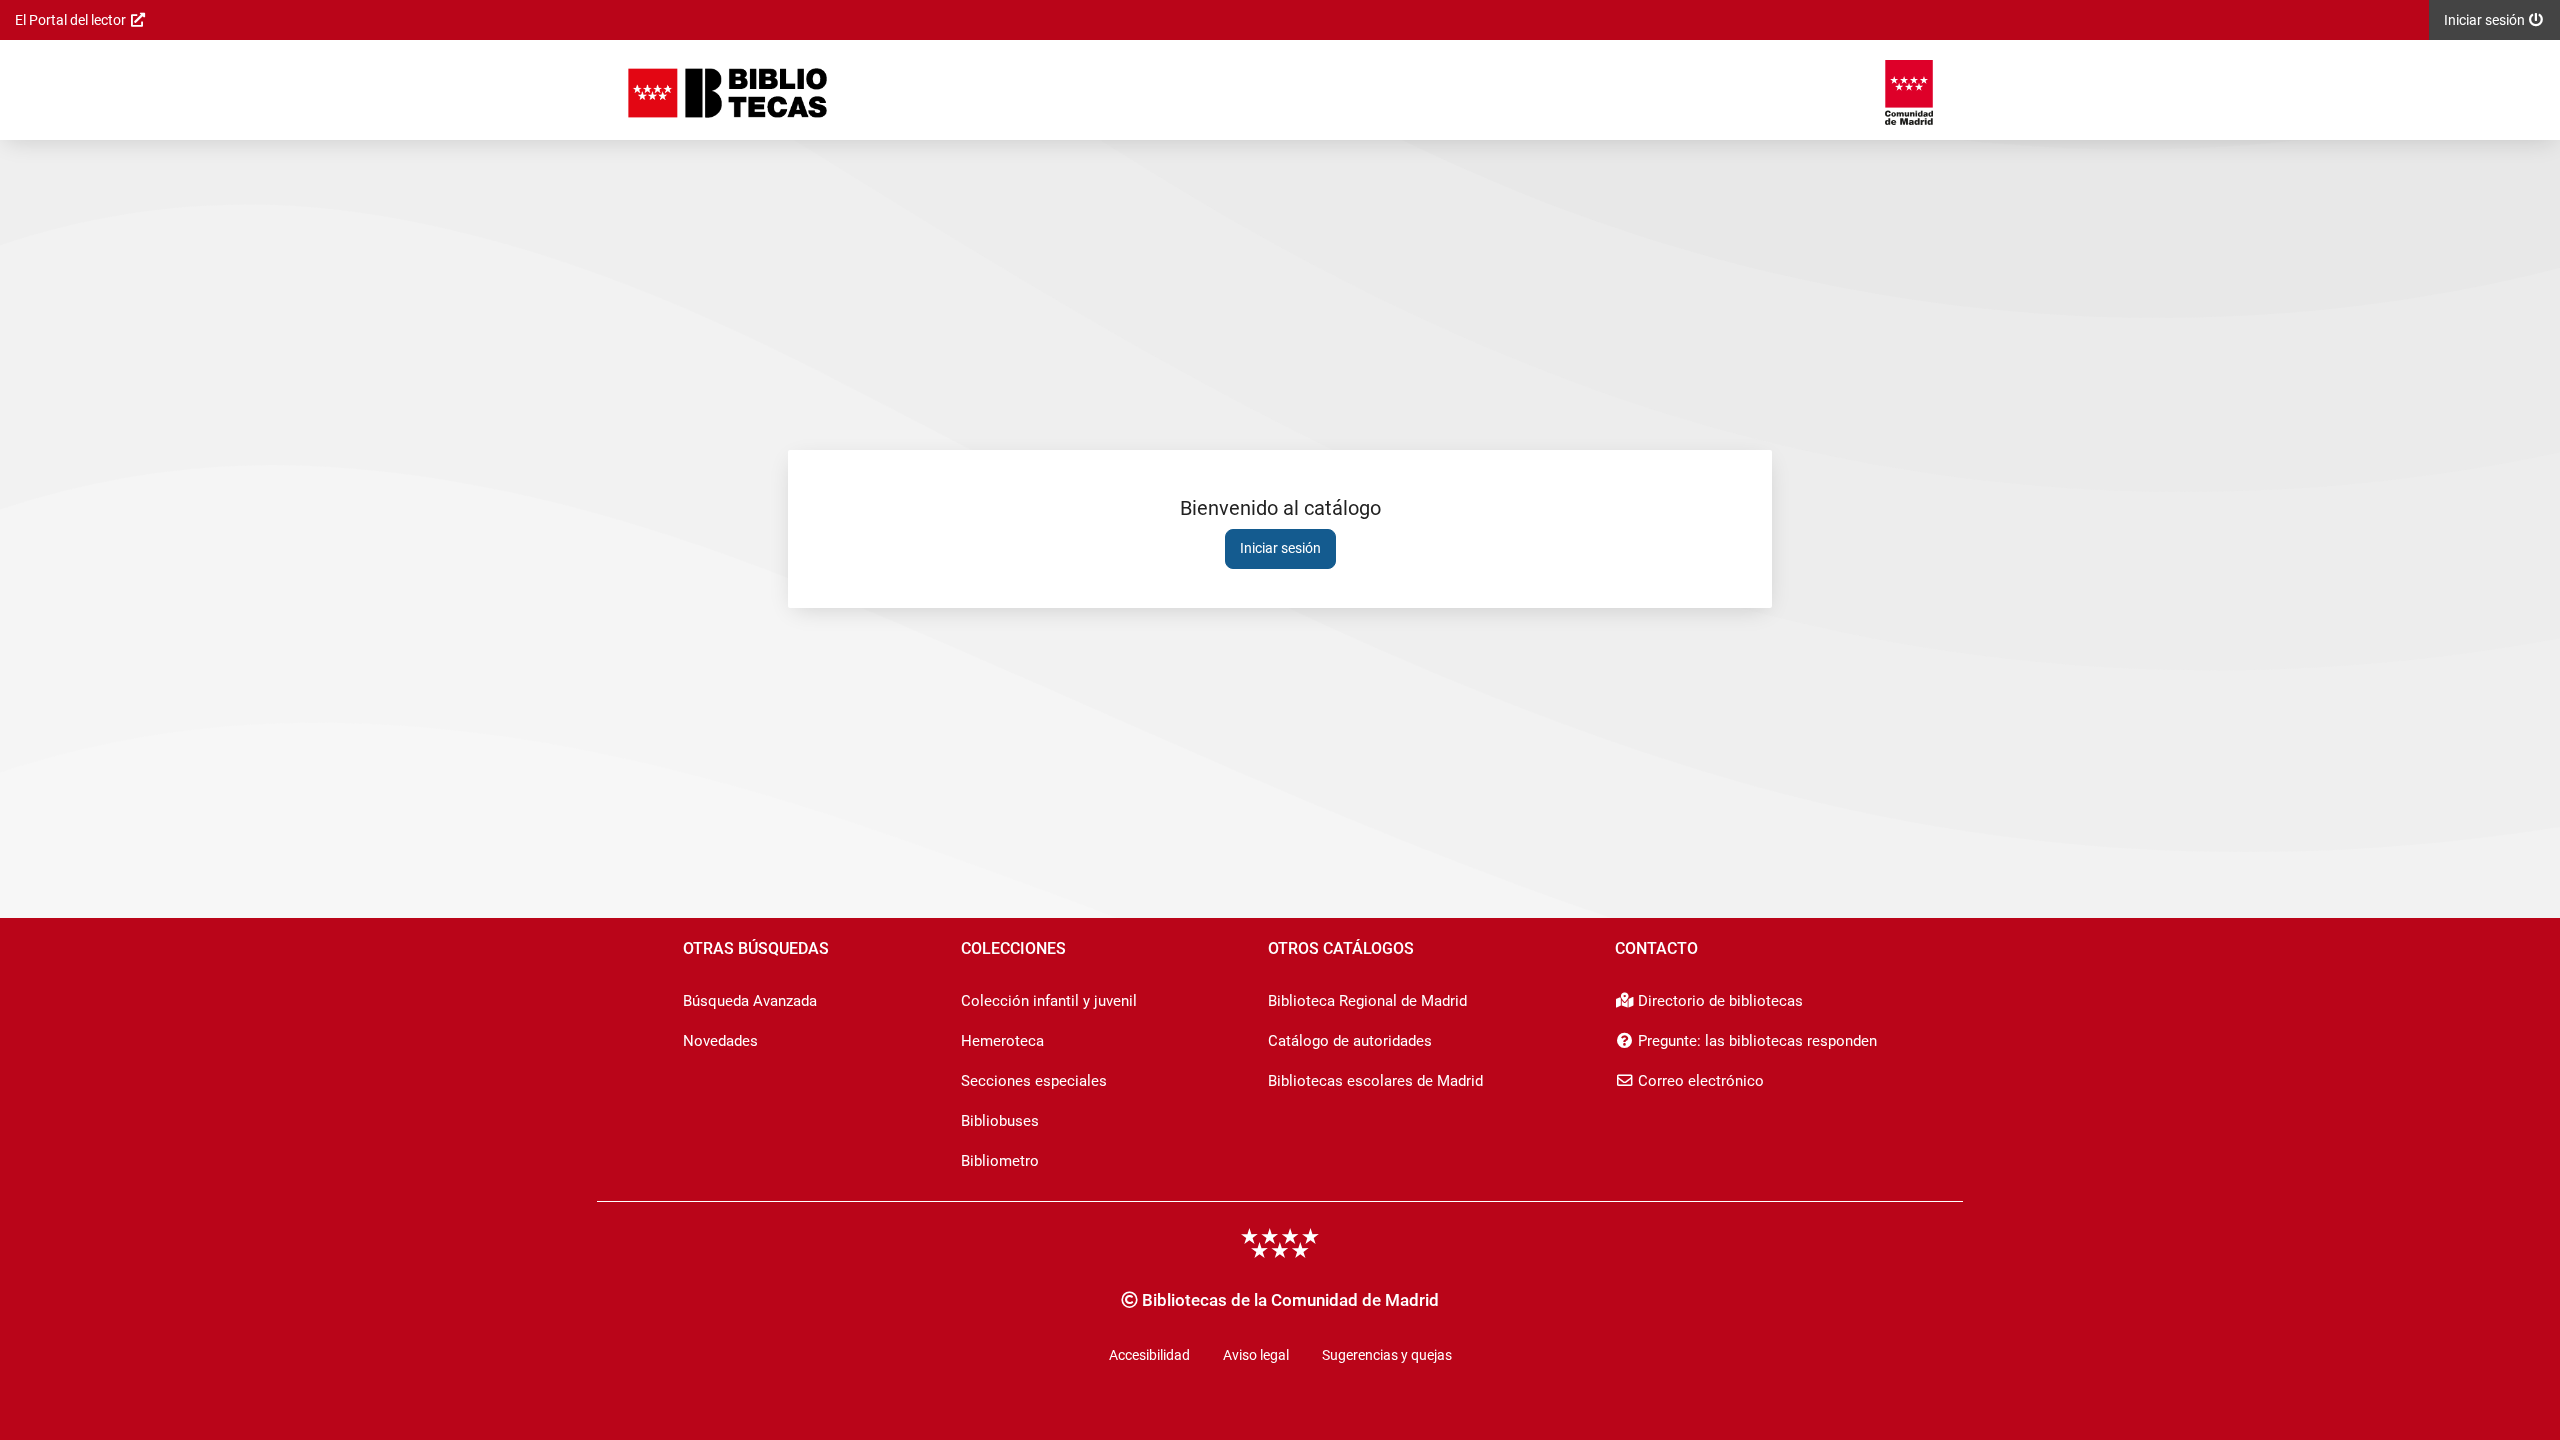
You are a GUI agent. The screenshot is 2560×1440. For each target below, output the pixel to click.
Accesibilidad (1149, 1355)
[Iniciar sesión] (727, 92)
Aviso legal (1256, 1355)
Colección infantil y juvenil (1049, 1001)
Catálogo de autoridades (1350, 1041)
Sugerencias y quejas (1387, 1355)
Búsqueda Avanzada (750, 1001)
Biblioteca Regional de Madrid (1367, 1001)
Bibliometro (1000, 1161)
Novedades (720, 1041)
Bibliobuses (1000, 1121)
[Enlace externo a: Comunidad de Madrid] (1909, 92)
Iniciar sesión (1280, 548)
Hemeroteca (1002, 1041)
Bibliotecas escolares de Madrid (1375, 1081)
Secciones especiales (1034, 1081)
